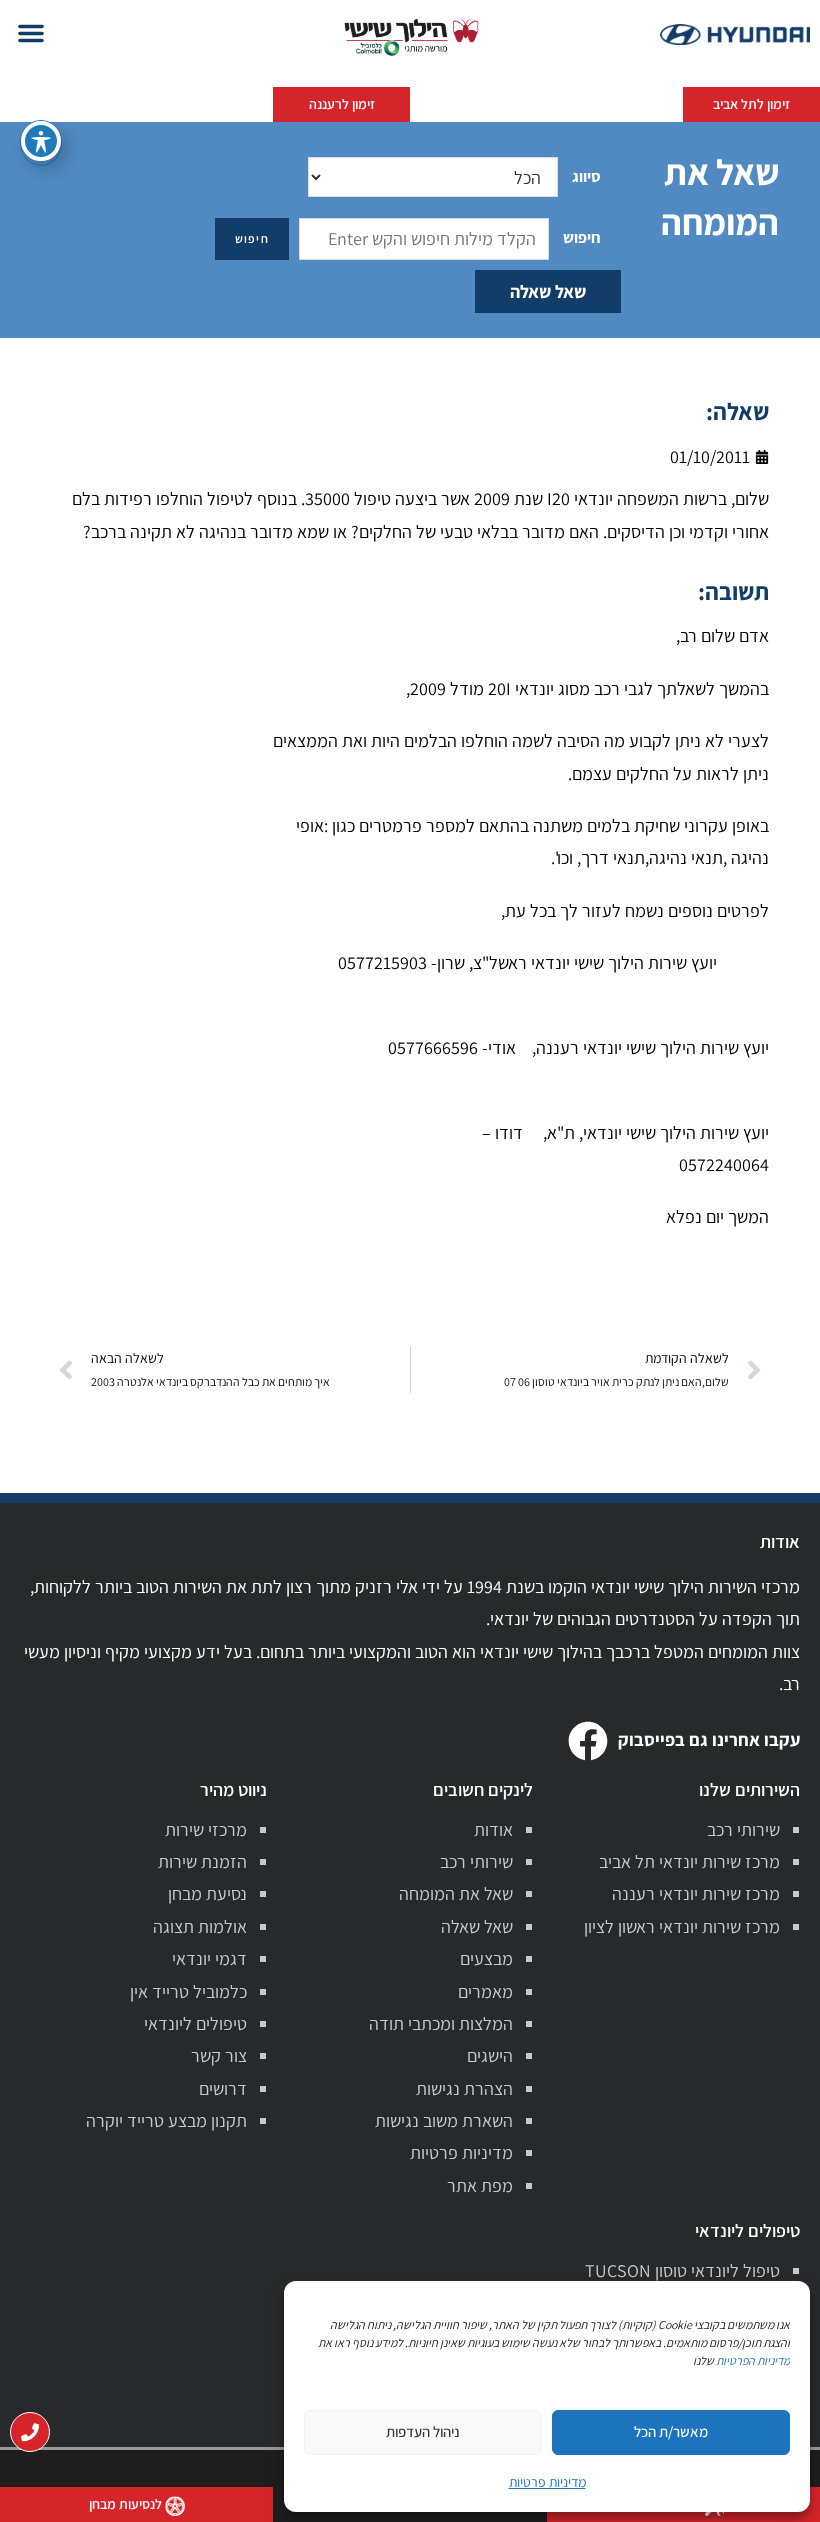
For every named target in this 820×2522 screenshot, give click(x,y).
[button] (31, 33)
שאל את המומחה (456, 1893)
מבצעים (486, 1958)
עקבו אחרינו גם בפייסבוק (709, 1739)
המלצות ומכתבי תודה (441, 2023)
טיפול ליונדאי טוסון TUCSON (682, 2270)
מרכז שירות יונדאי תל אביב (689, 1861)
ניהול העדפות (423, 2431)
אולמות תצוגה (200, 1926)
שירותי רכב (743, 1829)
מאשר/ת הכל (671, 2431)
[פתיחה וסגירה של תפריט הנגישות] (41, 141)
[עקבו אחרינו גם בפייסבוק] (588, 1741)
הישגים (490, 2055)
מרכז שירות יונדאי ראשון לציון (682, 1926)
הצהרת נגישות (464, 2088)
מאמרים (485, 1991)
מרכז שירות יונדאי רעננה (696, 1893)
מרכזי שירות (206, 1829)
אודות (493, 1829)
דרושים (223, 2088)
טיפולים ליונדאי (195, 2023)
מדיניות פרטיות (461, 2152)
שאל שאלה (548, 291)
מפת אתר (480, 2185)
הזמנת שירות (202, 1861)
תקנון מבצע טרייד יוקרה (166, 2120)
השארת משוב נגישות (444, 2120)
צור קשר (219, 2055)
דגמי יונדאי (209, 1958)
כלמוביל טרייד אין (188, 1991)
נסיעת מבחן (207, 1893)
